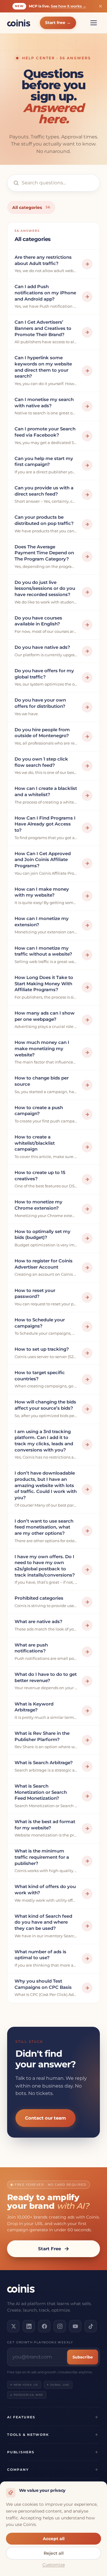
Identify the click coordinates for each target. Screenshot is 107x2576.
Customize (54, 2565)
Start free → (58, 23)
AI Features (21, 2417)
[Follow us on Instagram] (60, 2326)
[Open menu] (94, 23)
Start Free (49, 2249)
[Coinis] (19, 23)
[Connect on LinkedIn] (29, 2326)
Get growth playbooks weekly (40, 2342)
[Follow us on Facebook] (44, 2326)
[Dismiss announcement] (100, 6)
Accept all (54, 2539)
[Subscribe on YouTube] (75, 2326)
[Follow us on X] (13, 2326)
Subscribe (83, 2357)
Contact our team (45, 2118)
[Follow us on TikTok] (91, 2326)
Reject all (54, 2553)
